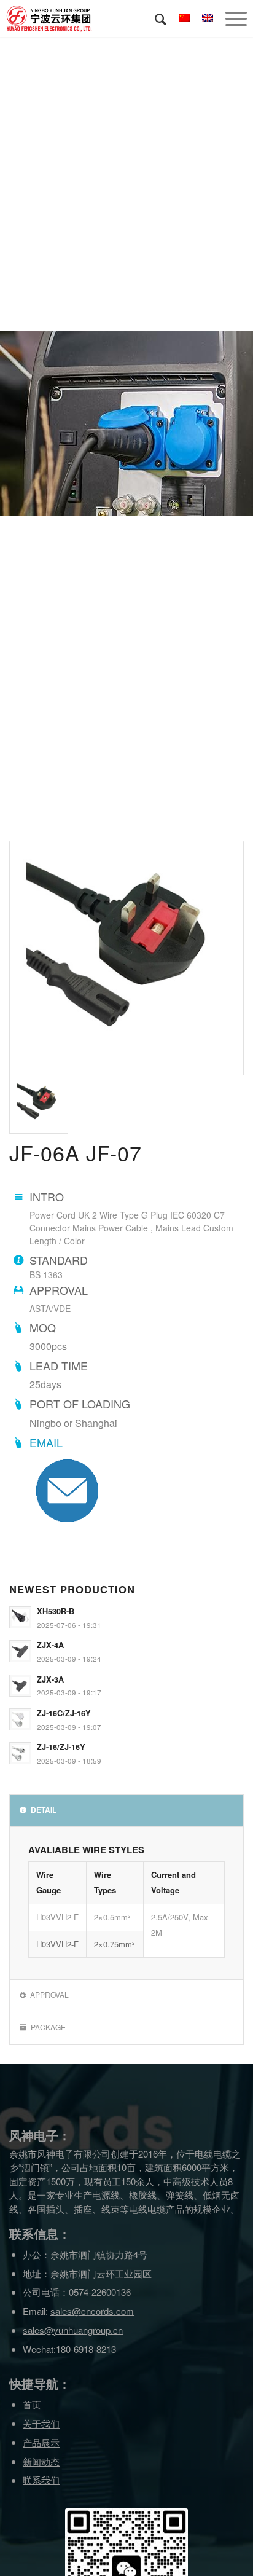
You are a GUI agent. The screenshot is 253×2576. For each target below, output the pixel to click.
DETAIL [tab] (44, 1810)
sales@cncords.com (92, 2311)
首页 (32, 2404)
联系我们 (41, 2480)
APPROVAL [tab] (49, 1994)
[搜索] (154, 18)
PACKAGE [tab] (48, 2027)
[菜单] (230, 18)
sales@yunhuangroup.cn (73, 2330)
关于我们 (41, 2423)
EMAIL (46, 1442)
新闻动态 (41, 2461)
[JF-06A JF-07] (126, 958)
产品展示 (41, 2442)
